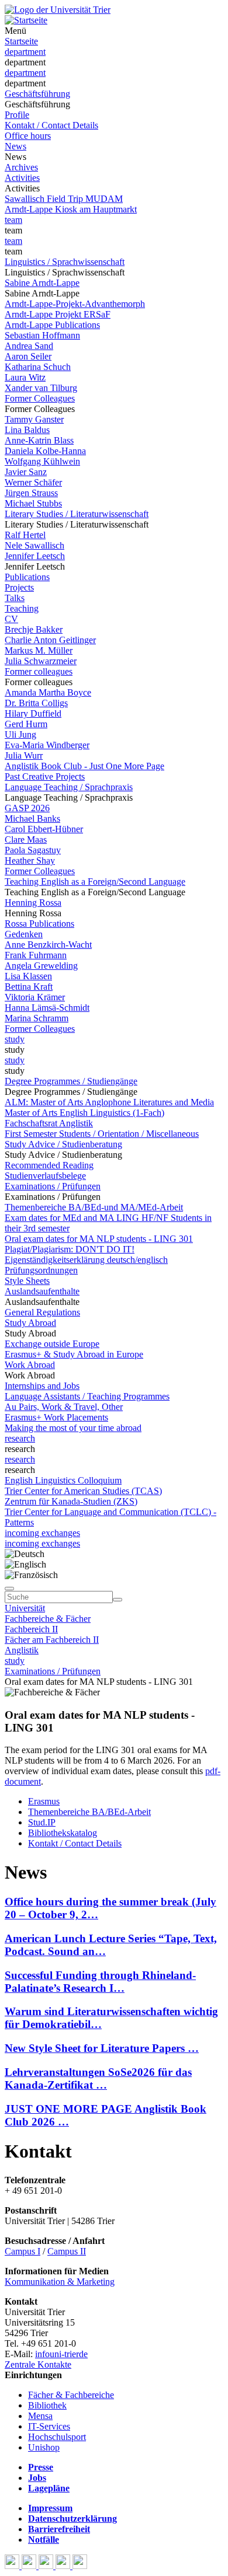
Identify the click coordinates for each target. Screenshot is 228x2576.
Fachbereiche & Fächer (48, 1619)
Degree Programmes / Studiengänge (71, 1081)
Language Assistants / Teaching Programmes (87, 1396)
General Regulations (42, 1312)
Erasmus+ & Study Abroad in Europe (74, 1354)
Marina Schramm (37, 1018)
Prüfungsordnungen (41, 1270)
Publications (27, 577)
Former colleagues (39, 671)
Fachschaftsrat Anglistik (49, 1123)
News (15, 146)
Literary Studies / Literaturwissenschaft (77, 514)
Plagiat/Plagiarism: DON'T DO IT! (70, 1249)
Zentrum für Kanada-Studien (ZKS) (71, 1501)
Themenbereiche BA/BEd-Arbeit (89, 1812)
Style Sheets (27, 1281)
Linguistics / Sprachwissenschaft (65, 262)
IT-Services (49, 2426)
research (20, 1438)
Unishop (44, 2447)
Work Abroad (30, 1365)
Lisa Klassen (28, 976)
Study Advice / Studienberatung (63, 1144)
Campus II (67, 2251)
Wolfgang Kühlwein (42, 461)
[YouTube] (47, 2566)
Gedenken (24, 934)
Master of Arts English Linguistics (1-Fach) (84, 1113)
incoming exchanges (42, 1533)
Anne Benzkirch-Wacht (48, 945)
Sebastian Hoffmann (42, 335)
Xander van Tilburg (41, 388)
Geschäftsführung (37, 94)
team (13, 220)
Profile (17, 115)
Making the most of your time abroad (73, 1428)
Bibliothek (47, 2405)
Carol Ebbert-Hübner (44, 829)
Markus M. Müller (39, 650)
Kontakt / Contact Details (51, 125)
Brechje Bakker (34, 629)
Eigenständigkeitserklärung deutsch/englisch (86, 1260)
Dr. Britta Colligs (36, 703)
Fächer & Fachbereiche (71, 2395)
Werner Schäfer (33, 482)
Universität (25, 1608)
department (25, 52)
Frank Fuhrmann (36, 955)
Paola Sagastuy (33, 850)
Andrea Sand (29, 346)
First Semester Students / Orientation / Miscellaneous (102, 1134)
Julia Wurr (24, 755)
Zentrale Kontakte (38, 2364)
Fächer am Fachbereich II (52, 1640)
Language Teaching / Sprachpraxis (69, 787)
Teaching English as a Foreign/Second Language (95, 882)
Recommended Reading (49, 1165)
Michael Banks (32, 818)
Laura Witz (25, 377)
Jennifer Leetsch (35, 556)
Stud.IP (42, 1822)
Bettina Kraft (29, 987)
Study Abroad (30, 1323)
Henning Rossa (33, 903)
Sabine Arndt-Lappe (42, 283)
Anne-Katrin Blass (39, 440)
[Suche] (9, 1589)
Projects (19, 587)
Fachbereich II (31, 1629)
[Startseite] (58, 10)
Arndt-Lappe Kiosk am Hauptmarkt (71, 209)
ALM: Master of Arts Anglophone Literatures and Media (109, 1102)
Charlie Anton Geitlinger (50, 640)
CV (11, 619)
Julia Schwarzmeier (41, 661)
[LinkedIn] (80, 2566)
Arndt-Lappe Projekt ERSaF (58, 314)
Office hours (28, 136)
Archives (21, 167)
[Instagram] (64, 2566)
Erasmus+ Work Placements (56, 1417)
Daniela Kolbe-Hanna (45, 451)
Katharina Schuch (38, 367)
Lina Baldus (27, 430)
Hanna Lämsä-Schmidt (47, 1008)
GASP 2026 (27, 808)
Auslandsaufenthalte (42, 1291)
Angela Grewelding (41, 966)
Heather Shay (30, 861)
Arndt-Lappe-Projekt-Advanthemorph (75, 304)
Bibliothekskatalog (63, 1833)
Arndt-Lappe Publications (52, 325)
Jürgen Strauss (31, 493)
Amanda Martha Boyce (48, 692)
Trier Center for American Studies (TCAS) (83, 1491)
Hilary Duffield (33, 713)
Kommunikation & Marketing (60, 2282)
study (15, 1039)
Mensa (40, 2416)
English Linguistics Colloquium (63, 1480)
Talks (15, 598)
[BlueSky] (30, 2566)
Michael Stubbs (33, 503)
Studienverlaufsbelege (45, 1176)
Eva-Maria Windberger (47, 745)
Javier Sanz (26, 472)
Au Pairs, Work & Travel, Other (64, 1407)
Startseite (21, 41)
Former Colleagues (40, 398)
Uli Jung (20, 734)
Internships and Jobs (42, 1386)
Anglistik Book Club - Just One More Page (84, 766)
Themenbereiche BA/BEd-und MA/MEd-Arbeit (94, 1207)
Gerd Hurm (26, 724)
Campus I (23, 2251)
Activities (22, 178)
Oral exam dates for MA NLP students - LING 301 (99, 1239)
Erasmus (44, 1801)
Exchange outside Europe (52, 1344)
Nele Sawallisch (34, 545)
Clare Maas (26, 840)
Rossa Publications (39, 924)
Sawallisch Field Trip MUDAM (64, 199)
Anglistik (22, 1650)
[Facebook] (13, 2566)
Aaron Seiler (28, 356)
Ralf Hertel (25, 535)
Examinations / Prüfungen (53, 1186)
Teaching (22, 608)
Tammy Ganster (34, 419)
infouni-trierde (61, 2354)
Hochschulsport (57, 2437)
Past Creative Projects (45, 776)
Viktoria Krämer (35, 997)
